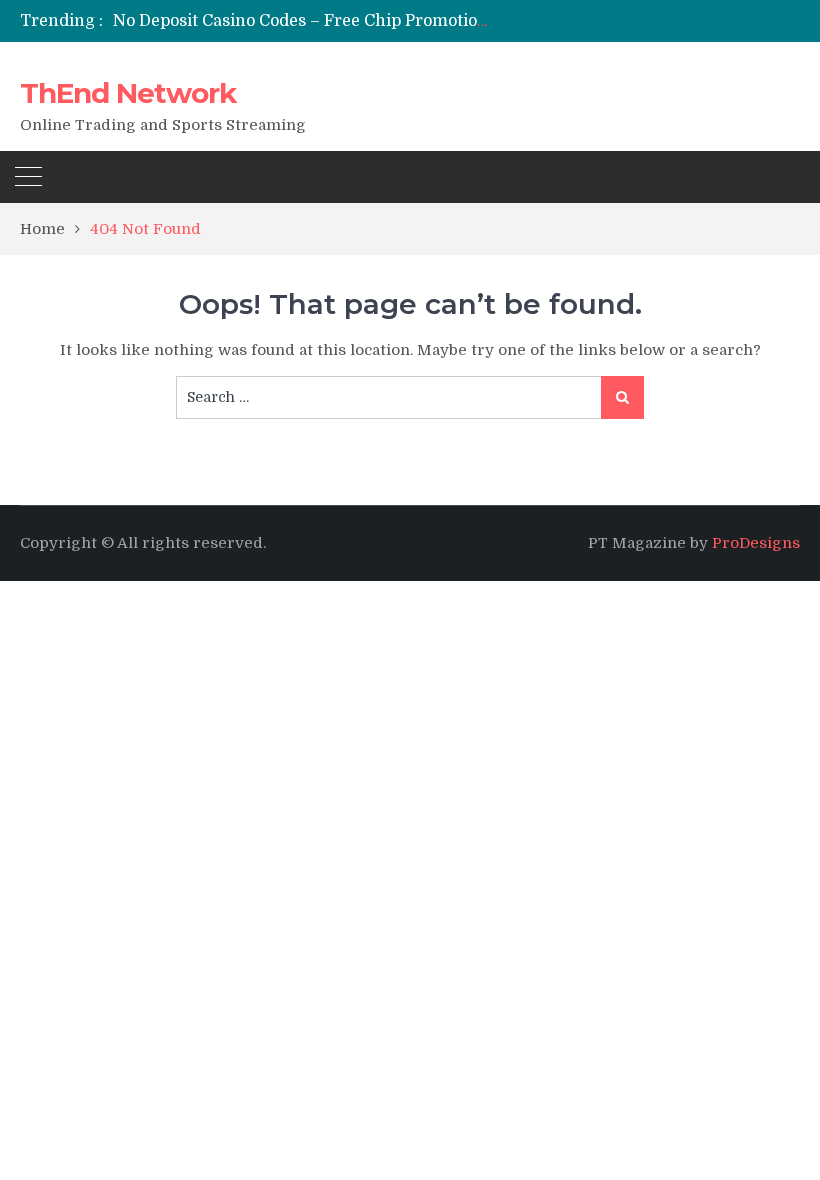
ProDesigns (756, 543)
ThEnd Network (128, 93)
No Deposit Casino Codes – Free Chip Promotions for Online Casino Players (406, 21)
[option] (300, 21)
